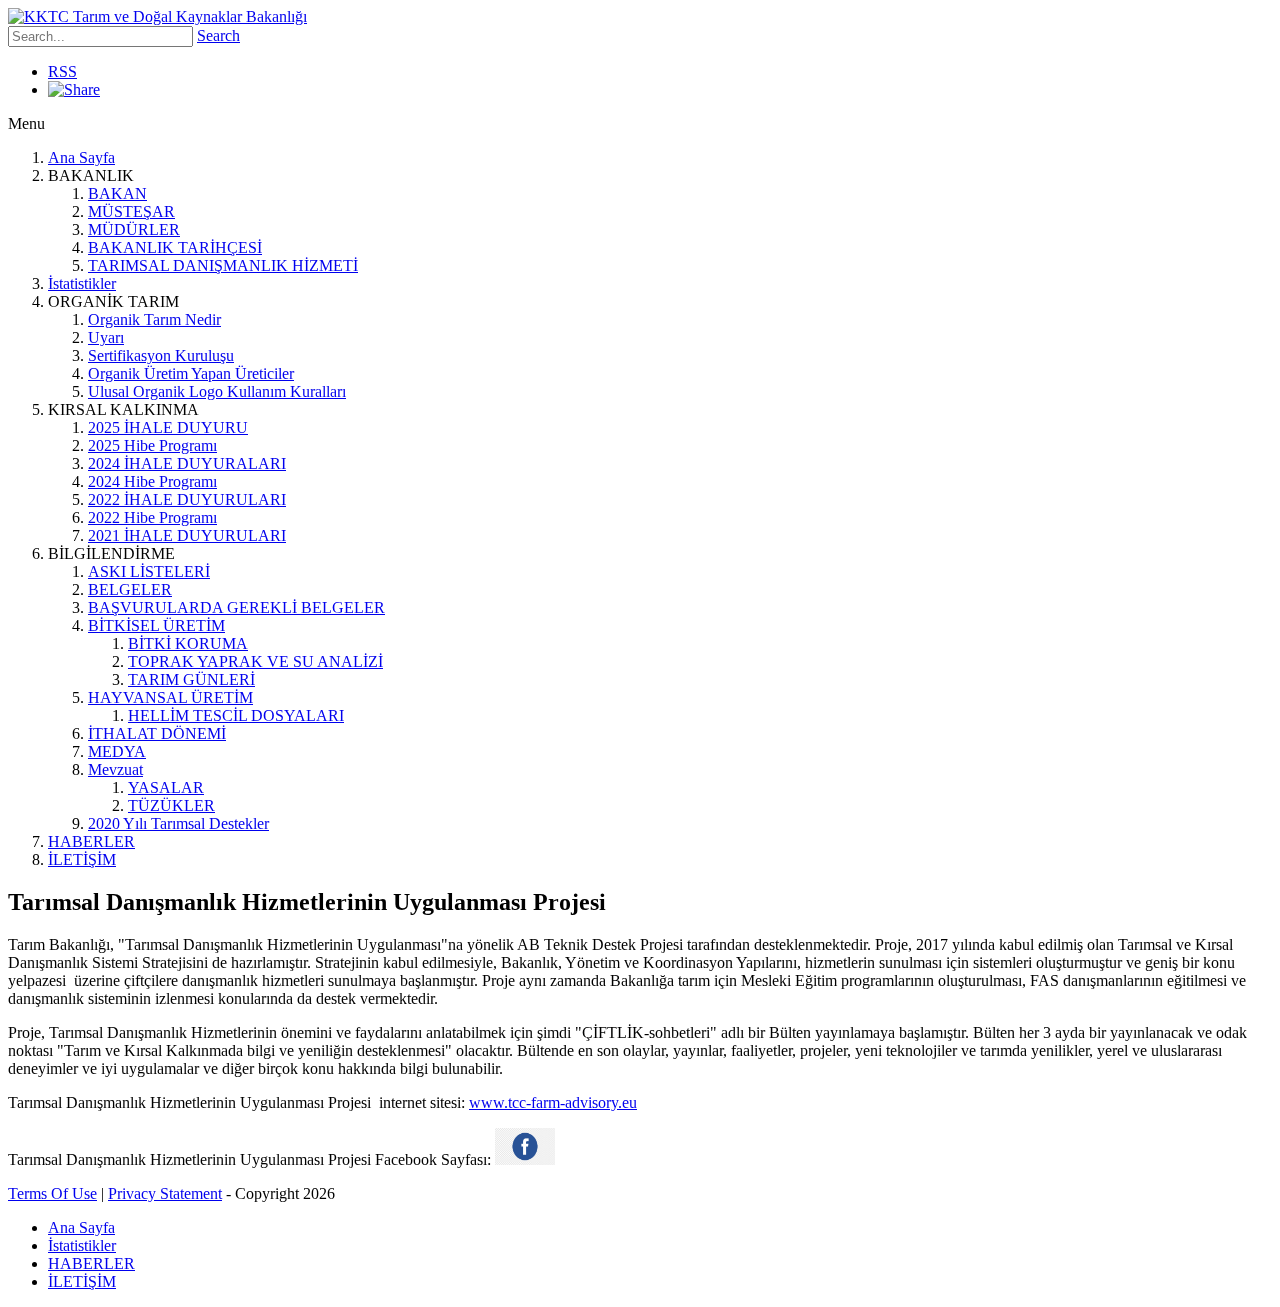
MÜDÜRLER (134, 229)
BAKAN (117, 193)
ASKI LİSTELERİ (149, 571)
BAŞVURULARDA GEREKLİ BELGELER (236, 607)
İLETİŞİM (82, 859)
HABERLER (91, 841)
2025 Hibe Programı (152, 445)
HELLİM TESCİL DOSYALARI (236, 715)
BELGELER (130, 589)
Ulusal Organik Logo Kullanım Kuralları (217, 391)
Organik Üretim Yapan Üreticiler (191, 373)
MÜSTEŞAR (131, 211)
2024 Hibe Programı (152, 481)
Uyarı (106, 337)
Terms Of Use (52, 1193)
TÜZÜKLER (171, 805)
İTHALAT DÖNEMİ (157, 733)
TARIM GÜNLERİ (191, 679)
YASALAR (166, 787)
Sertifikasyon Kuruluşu (161, 355)
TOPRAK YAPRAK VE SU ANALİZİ (255, 661)
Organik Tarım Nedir (154, 319)
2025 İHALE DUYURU (168, 427)
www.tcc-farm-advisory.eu (553, 1102)
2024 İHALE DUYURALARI (187, 463)
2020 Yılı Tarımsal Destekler (178, 823)
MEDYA (117, 751)
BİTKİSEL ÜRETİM (156, 625)
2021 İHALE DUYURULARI (187, 535)
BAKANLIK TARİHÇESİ (175, 247)
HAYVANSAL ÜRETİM (170, 697)
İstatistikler (82, 283)
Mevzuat (115, 769)
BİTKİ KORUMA (188, 643)
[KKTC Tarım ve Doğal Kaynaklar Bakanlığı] (157, 16)
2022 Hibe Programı (152, 517)
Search (218, 35)
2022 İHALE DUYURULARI (187, 499)
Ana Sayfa (81, 157)
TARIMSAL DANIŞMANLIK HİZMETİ (223, 265)
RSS (62, 71)
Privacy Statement (165, 1193)
